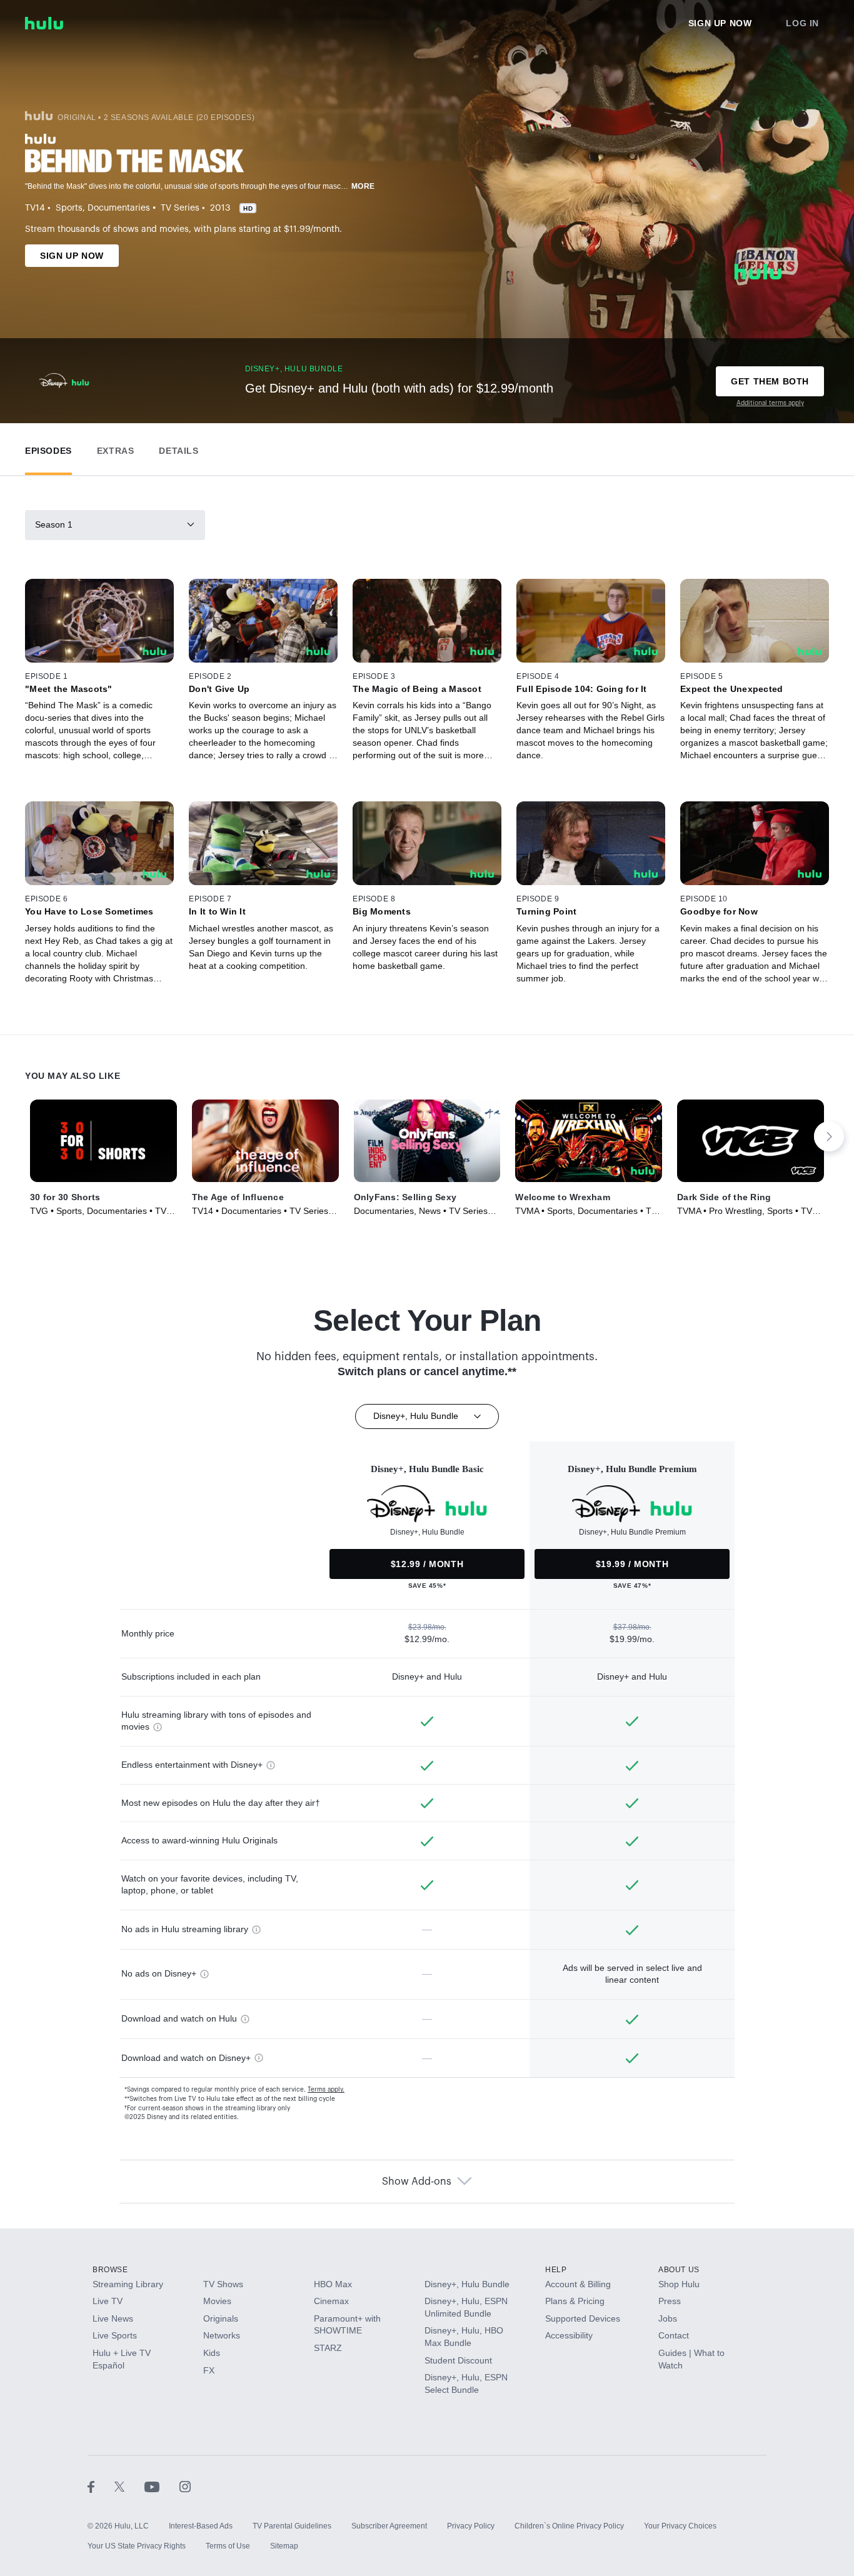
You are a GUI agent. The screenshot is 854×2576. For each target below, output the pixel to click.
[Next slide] (829, 1136)
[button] (48, 448)
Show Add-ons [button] (417, 2182)
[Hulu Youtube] (162, 2486)
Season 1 (54, 524)
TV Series (180, 208)
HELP (556, 2270)
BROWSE (110, 2270)
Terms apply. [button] (326, 2090)
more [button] (363, 186)
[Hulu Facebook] (101, 2486)
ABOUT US (679, 2270)
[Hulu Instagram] (185, 2486)
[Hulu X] (129, 2486)
